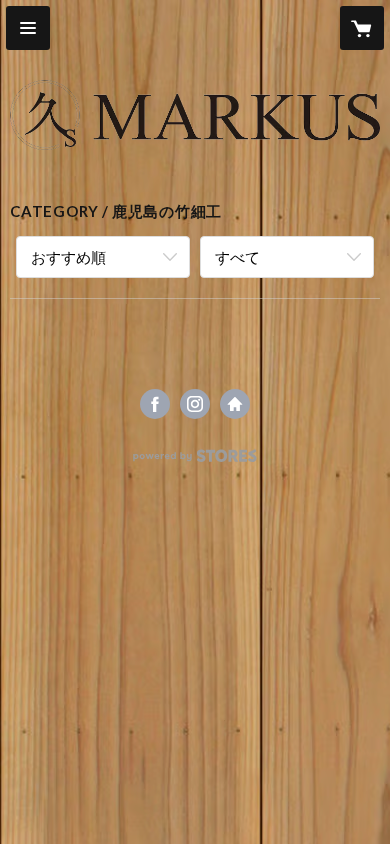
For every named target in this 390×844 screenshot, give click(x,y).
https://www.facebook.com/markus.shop (155, 404)
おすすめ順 (68, 257)
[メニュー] (28, 28)
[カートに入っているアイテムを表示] (362, 28)
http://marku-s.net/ (235, 404)
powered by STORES (195, 461)
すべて (237, 257)
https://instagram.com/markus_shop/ (195, 404)
